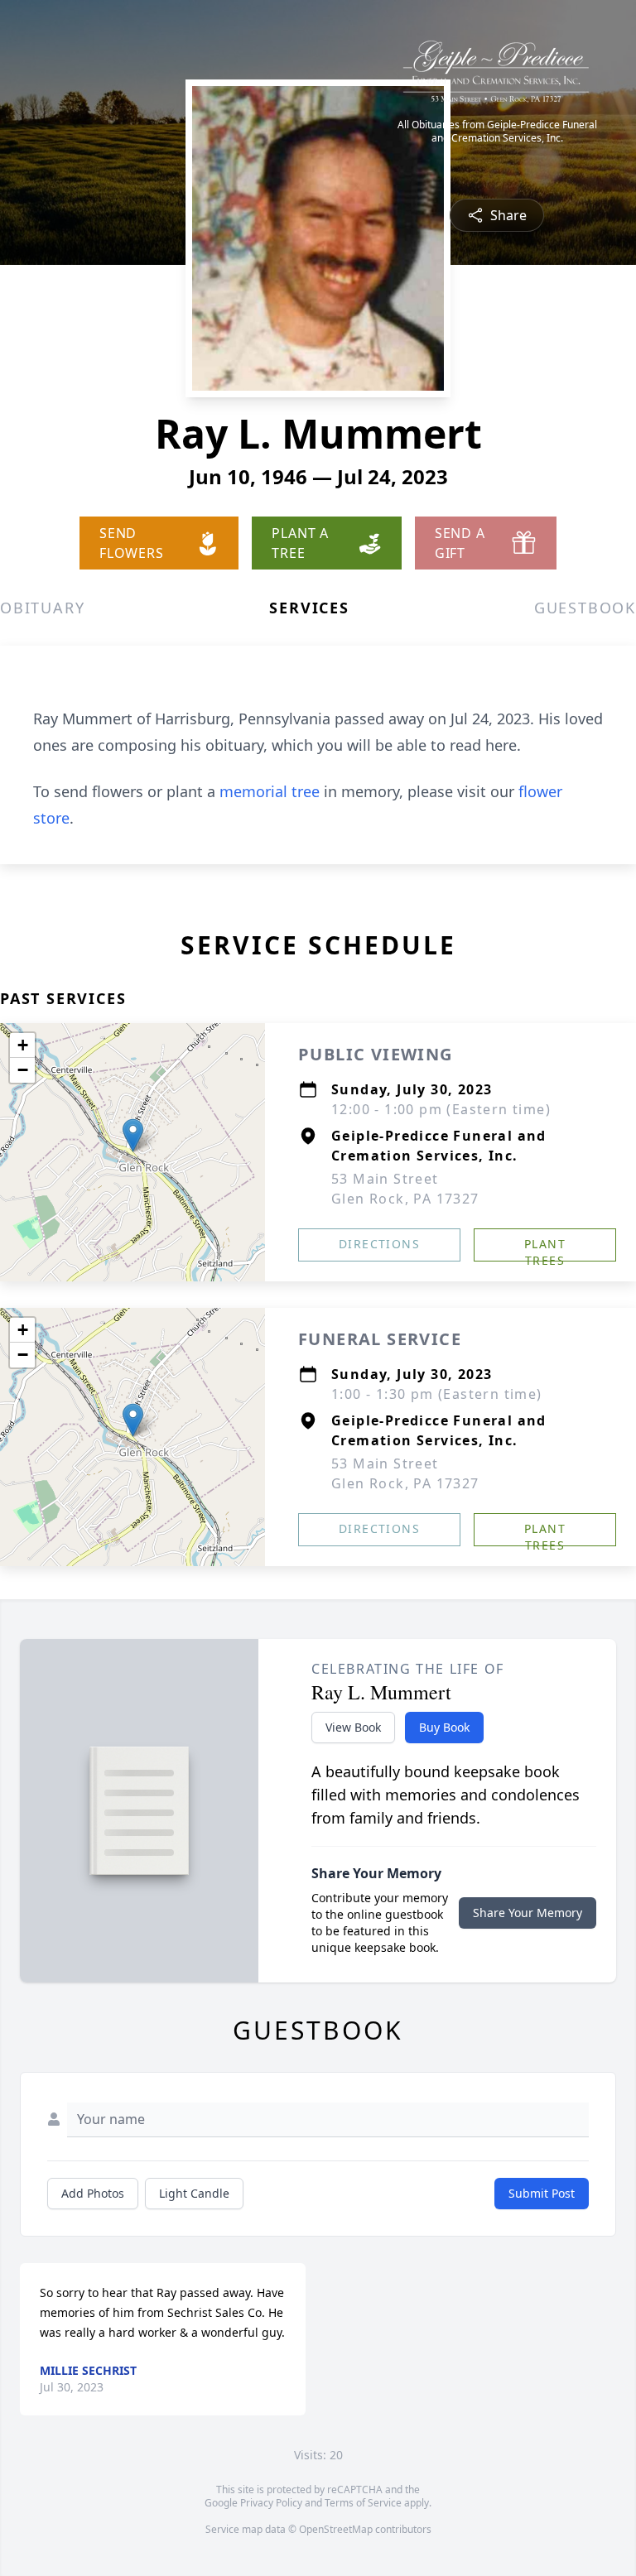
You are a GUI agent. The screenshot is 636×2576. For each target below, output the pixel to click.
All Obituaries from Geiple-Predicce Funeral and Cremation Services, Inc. (497, 132)
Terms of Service (363, 2503)
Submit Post (542, 2193)
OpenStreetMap (336, 2529)
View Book (353, 1727)
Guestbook (585, 608)
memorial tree (270, 791)
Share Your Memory (528, 1913)
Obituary (42, 608)
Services (309, 608)
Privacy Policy (271, 2503)
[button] (133, 1135)
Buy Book (444, 1727)
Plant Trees (545, 1249)
